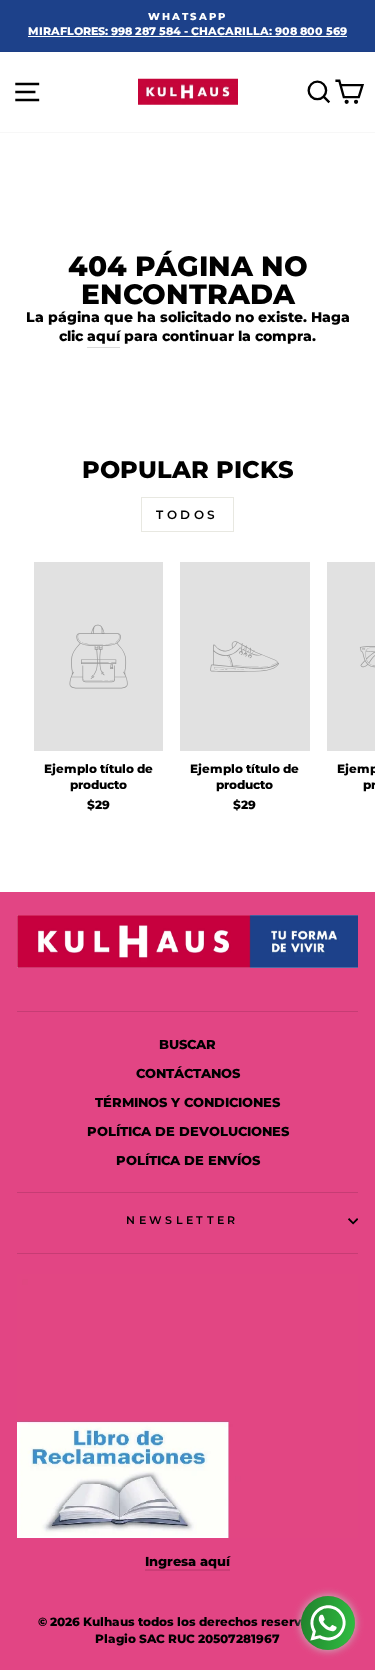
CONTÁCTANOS (188, 1073)
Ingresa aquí (187, 1561)
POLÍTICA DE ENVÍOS (188, 1160)
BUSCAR (187, 1044)
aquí (103, 336)
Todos (187, 514)
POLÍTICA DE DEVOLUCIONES (188, 1131)
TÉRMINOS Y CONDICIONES (187, 1102)
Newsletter (182, 1220)
